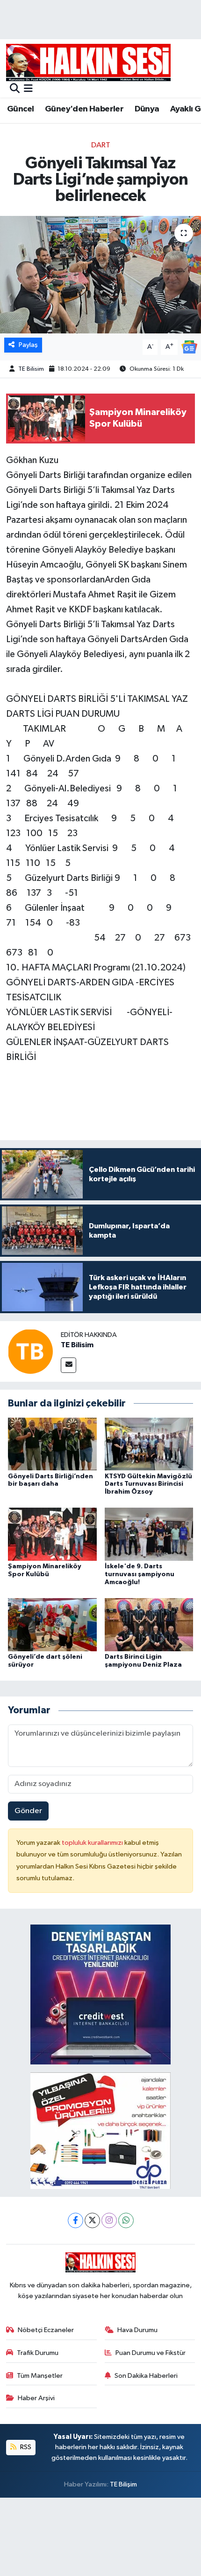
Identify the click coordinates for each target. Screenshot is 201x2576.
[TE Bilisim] (30, 1351)
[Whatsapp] (126, 2220)
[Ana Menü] (28, 89)
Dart (101, 145)
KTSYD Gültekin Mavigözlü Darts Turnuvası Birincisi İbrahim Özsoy (148, 1484)
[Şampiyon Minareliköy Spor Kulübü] (52, 1534)
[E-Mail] (68, 1365)
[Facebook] (75, 2220)
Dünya (147, 109)
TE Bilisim (31, 369)
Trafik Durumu (38, 2353)
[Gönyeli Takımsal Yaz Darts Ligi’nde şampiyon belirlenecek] (100, 275)
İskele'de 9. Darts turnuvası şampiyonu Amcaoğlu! (140, 1574)
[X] (92, 2220)
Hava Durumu (137, 2330)
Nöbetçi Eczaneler (46, 2330)
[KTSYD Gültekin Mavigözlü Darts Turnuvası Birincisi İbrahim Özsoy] (149, 1444)
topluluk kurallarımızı (93, 1843)
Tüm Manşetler (40, 2376)
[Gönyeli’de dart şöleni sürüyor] (52, 1624)
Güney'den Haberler (84, 109)
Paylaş (28, 345)
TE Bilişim (123, 2484)
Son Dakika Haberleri (146, 2376)
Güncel (20, 109)
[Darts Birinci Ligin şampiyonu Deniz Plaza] (149, 1624)
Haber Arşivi (36, 2398)
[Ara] (15, 89)
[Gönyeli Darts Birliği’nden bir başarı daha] (52, 1444)
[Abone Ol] (189, 347)
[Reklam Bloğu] (100, 1994)
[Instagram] (109, 2220)
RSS (25, 2447)
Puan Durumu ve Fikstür (151, 2353)
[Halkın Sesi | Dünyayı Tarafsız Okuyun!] (88, 62)
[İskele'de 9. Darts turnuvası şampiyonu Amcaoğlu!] (149, 1534)
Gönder (28, 1811)
